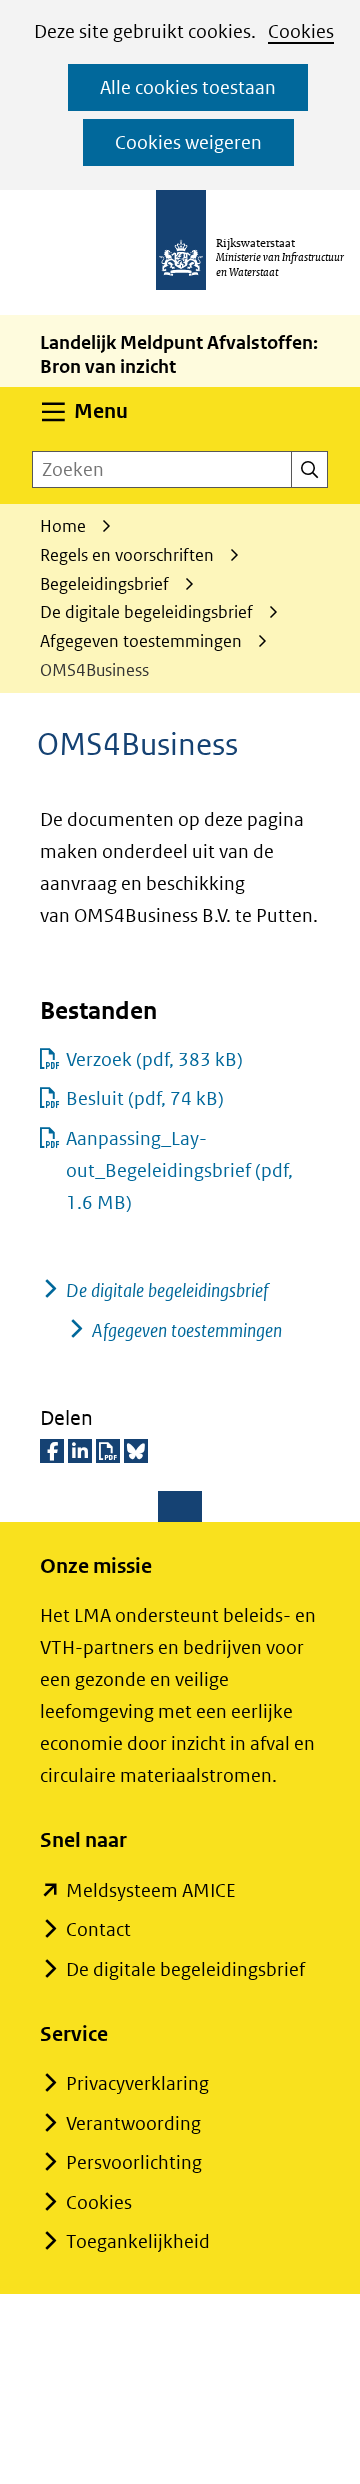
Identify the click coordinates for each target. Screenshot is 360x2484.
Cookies (301, 31)
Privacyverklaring (137, 2083)
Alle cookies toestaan (188, 87)
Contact (98, 1929)
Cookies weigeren (188, 142)
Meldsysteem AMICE (151, 1890)
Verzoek (154, 1059)
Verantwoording (133, 2123)
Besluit (145, 1098)
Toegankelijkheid (138, 2241)
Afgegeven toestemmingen (187, 1330)
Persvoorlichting (134, 2162)
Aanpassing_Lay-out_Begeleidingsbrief (179, 1170)
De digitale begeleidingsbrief (167, 1290)
